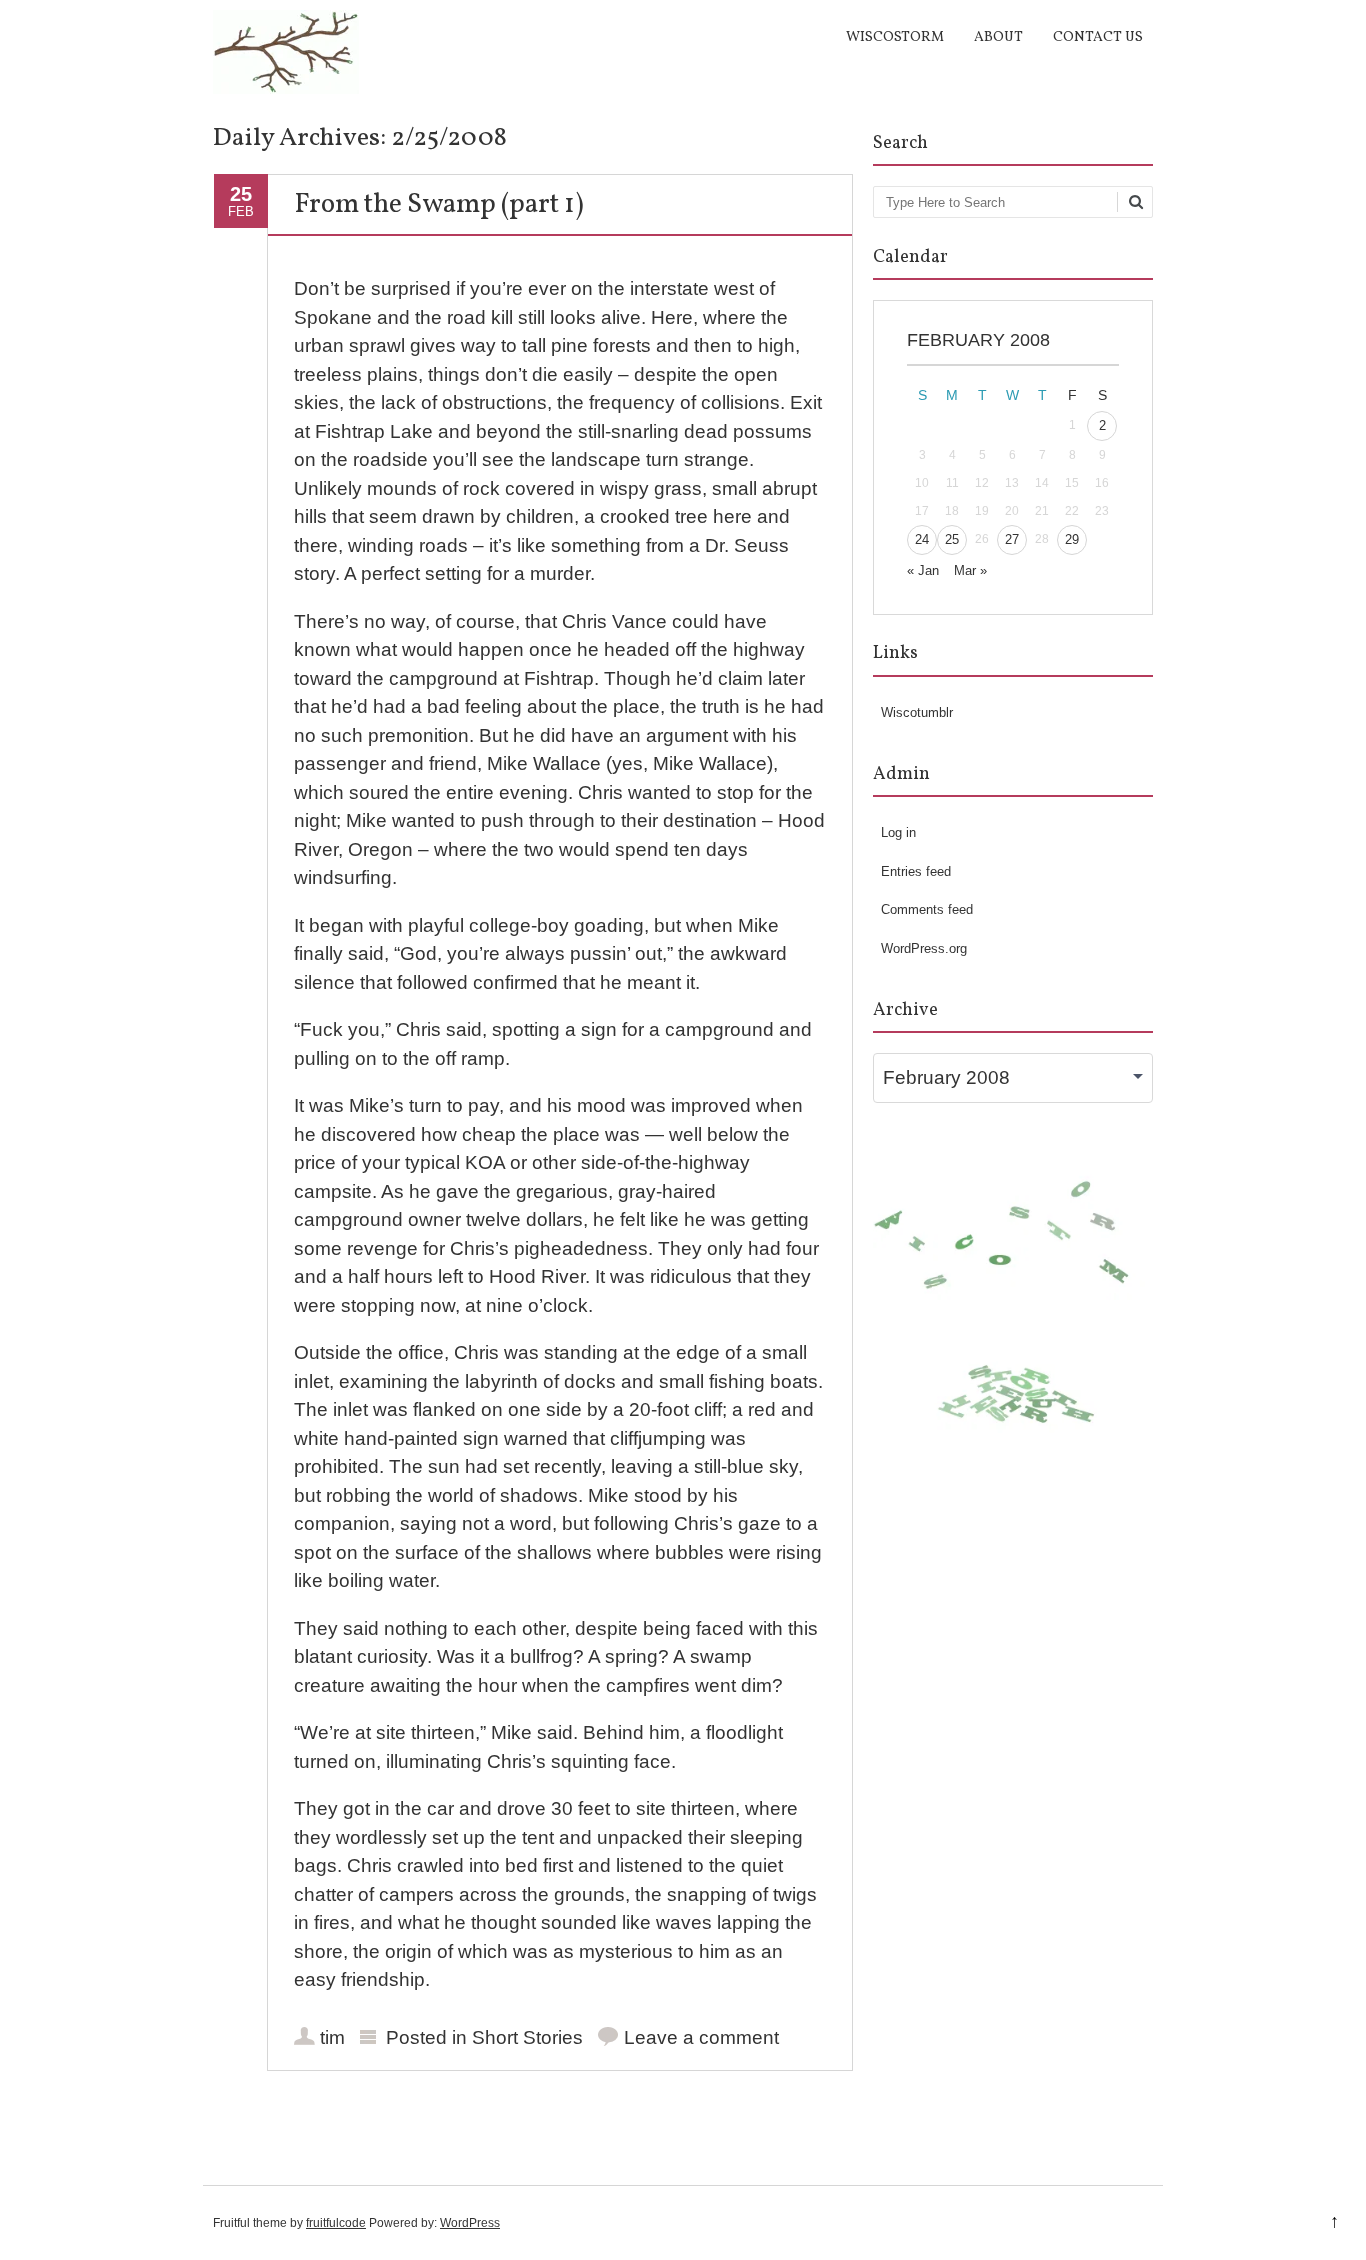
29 (1072, 539)
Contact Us (1098, 37)
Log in (898, 832)
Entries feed (916, 871)
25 (952, 539)
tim (332, 2037)
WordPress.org (924, 948)
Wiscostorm (895, 37)
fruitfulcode (336, 2223)
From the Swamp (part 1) (439, 205)
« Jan (923, 570)
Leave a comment (701, 2037)
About (998, 37)
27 (1012, 539)
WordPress (470, 2223)
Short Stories (527, 2037)
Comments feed (927, 909)
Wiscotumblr (917, 712)
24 (922, 539)
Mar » (970, 570)
